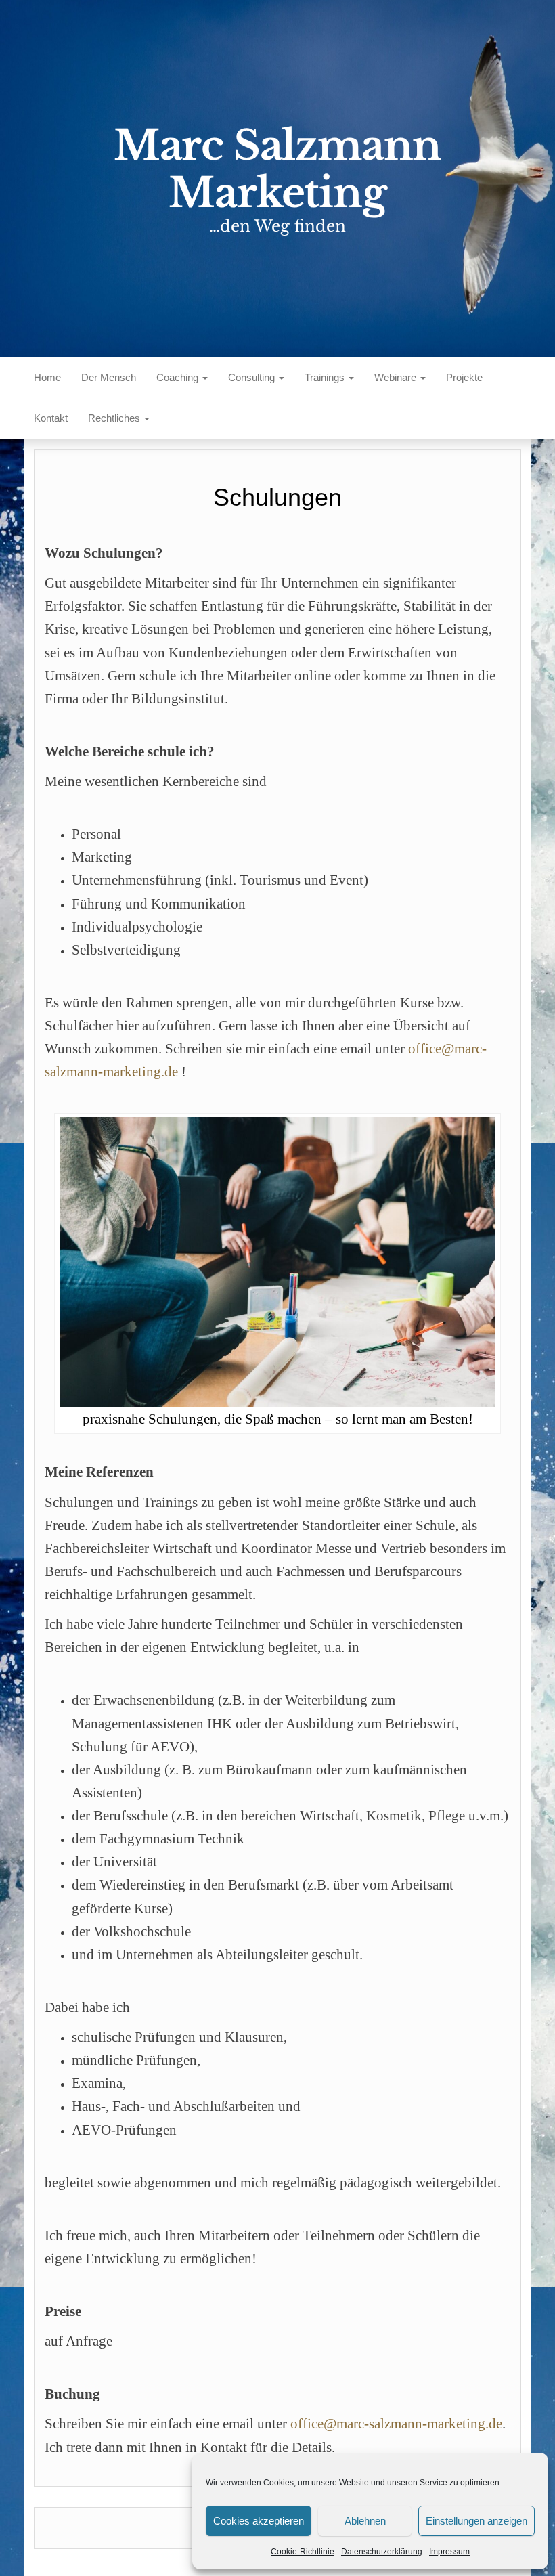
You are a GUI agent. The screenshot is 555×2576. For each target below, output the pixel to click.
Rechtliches (115, 418)
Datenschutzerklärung (382, 2552)
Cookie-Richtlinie (303, 2552)
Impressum (449, 2552)
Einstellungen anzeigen (476, 2521)
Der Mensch (109, 377)
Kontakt (51, 418)
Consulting (253, 377)
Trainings (326, 377)
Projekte (464, 377)
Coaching (179, 377)
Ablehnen (365, 2521)
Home (47, 377)
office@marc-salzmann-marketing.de (396, 2424)
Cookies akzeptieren (259, 2521)
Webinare (397, 377)
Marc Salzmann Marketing (277, 169)
